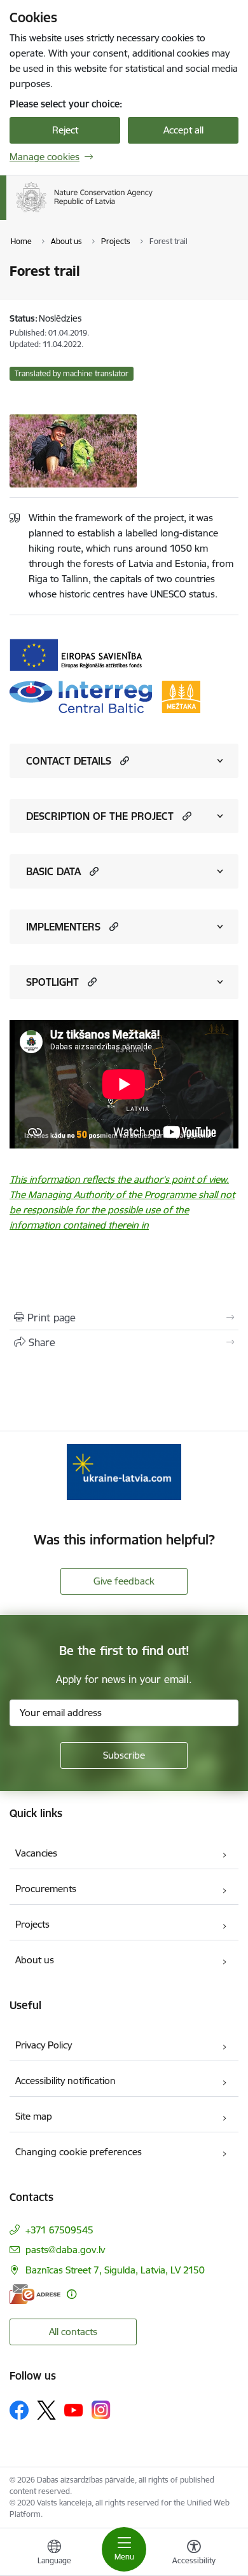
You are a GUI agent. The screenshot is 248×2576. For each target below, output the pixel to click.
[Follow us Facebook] (19, 2410)
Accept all (183, 130)
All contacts (73, 2332)
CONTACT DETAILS (69, 761)
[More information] (72, 2294)
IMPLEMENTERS (63, 927)
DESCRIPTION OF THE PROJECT (100, 816)
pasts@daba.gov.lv (65, 2250)
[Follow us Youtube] (74, 2409)
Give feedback (124, 1581)
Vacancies (36, 1853)
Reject (65, 130)
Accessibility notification (65, 2081)
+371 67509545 (59, 2230)
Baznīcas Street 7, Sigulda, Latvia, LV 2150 (115, 2270)
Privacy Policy (44, 2045)
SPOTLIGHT (52, 982)
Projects (32, 1924)
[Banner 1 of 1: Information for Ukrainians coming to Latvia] (124, 1472)
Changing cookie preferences (79, 2152)
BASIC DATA (53, 871)
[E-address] (35, 2294)
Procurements (46, 1889)
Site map (34, 2116)
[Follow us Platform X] (46, 2410)
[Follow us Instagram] (101, 2410)
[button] (123, 760)
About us (35, 1960)
